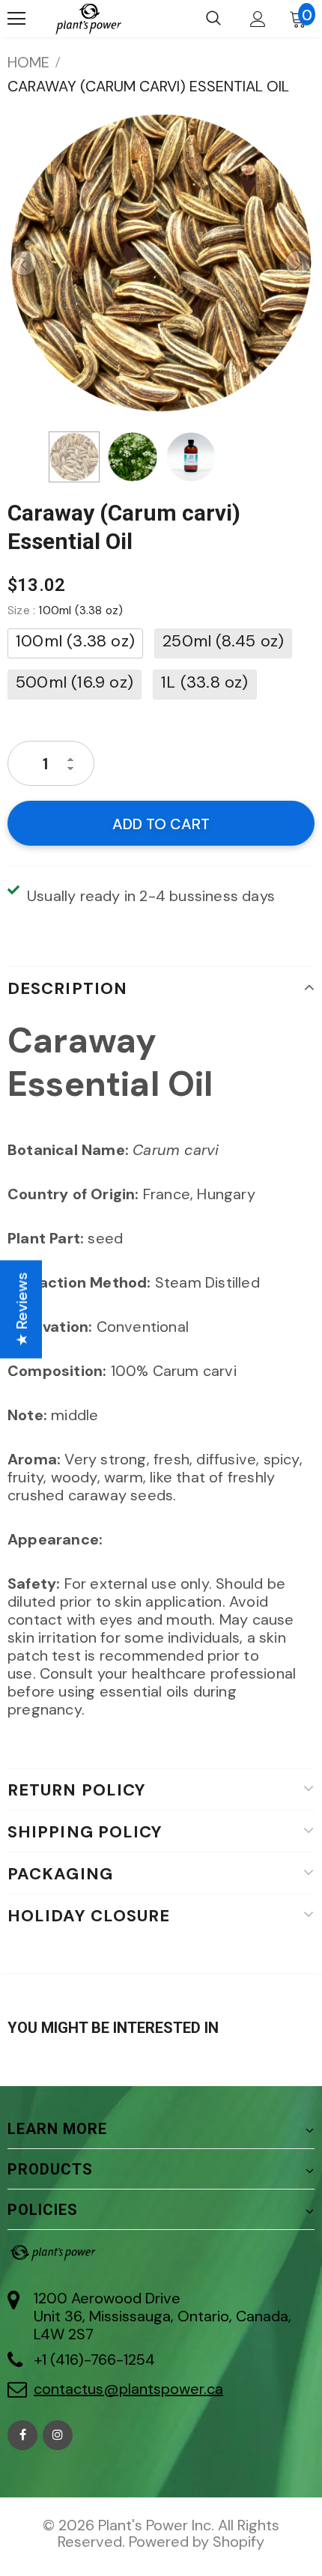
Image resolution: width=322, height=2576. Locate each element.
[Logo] (88, 19)
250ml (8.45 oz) (223, 641)
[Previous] (24, 263)
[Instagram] (58, 2435)
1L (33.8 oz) (204, 682)
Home (28, 62)
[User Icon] (258, 19)
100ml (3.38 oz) (75, 641)
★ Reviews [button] (22, 1309)
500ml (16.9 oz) (75, 682)
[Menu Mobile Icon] (16, 19)
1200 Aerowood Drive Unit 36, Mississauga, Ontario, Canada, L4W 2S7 (162, 2316)
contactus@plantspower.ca (128, 2389)
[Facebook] (22, 2435)
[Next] (298, 263)
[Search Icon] (213, 19)
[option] (161, 263)
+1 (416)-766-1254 (94, 2360)
